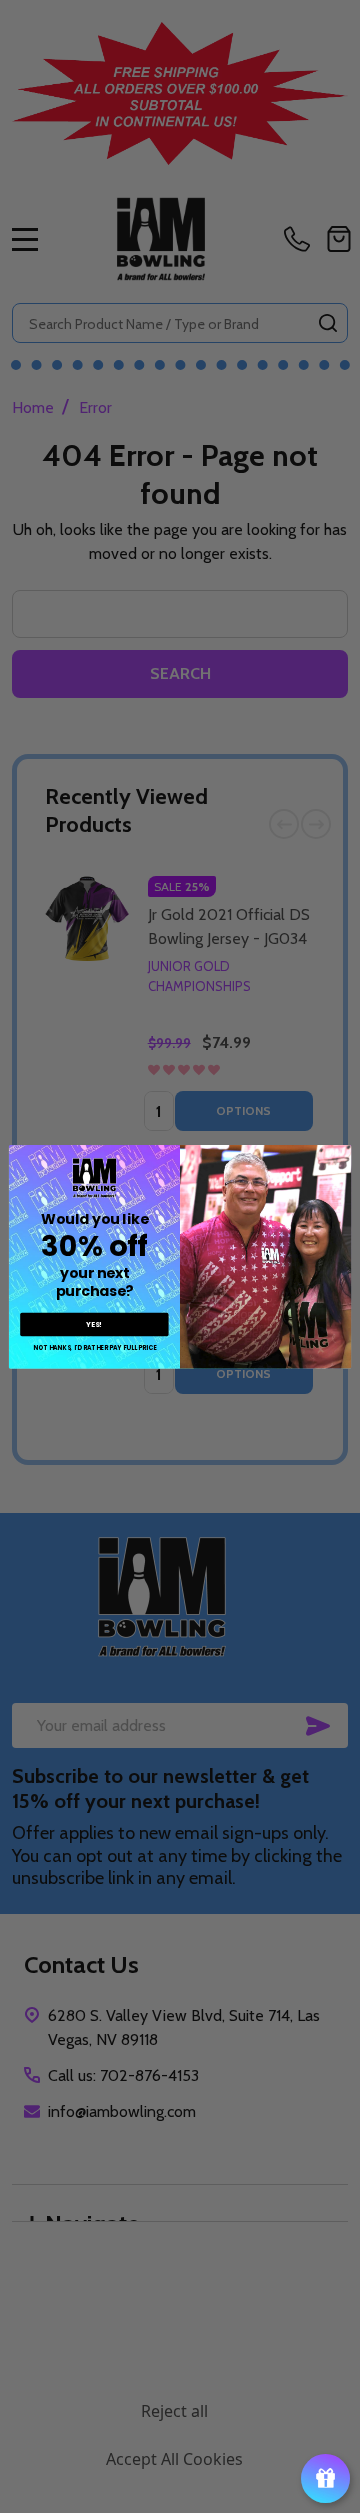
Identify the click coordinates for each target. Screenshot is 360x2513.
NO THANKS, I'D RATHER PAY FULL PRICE (94, 1347)
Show (325, 2478)
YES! (94, 1324)
